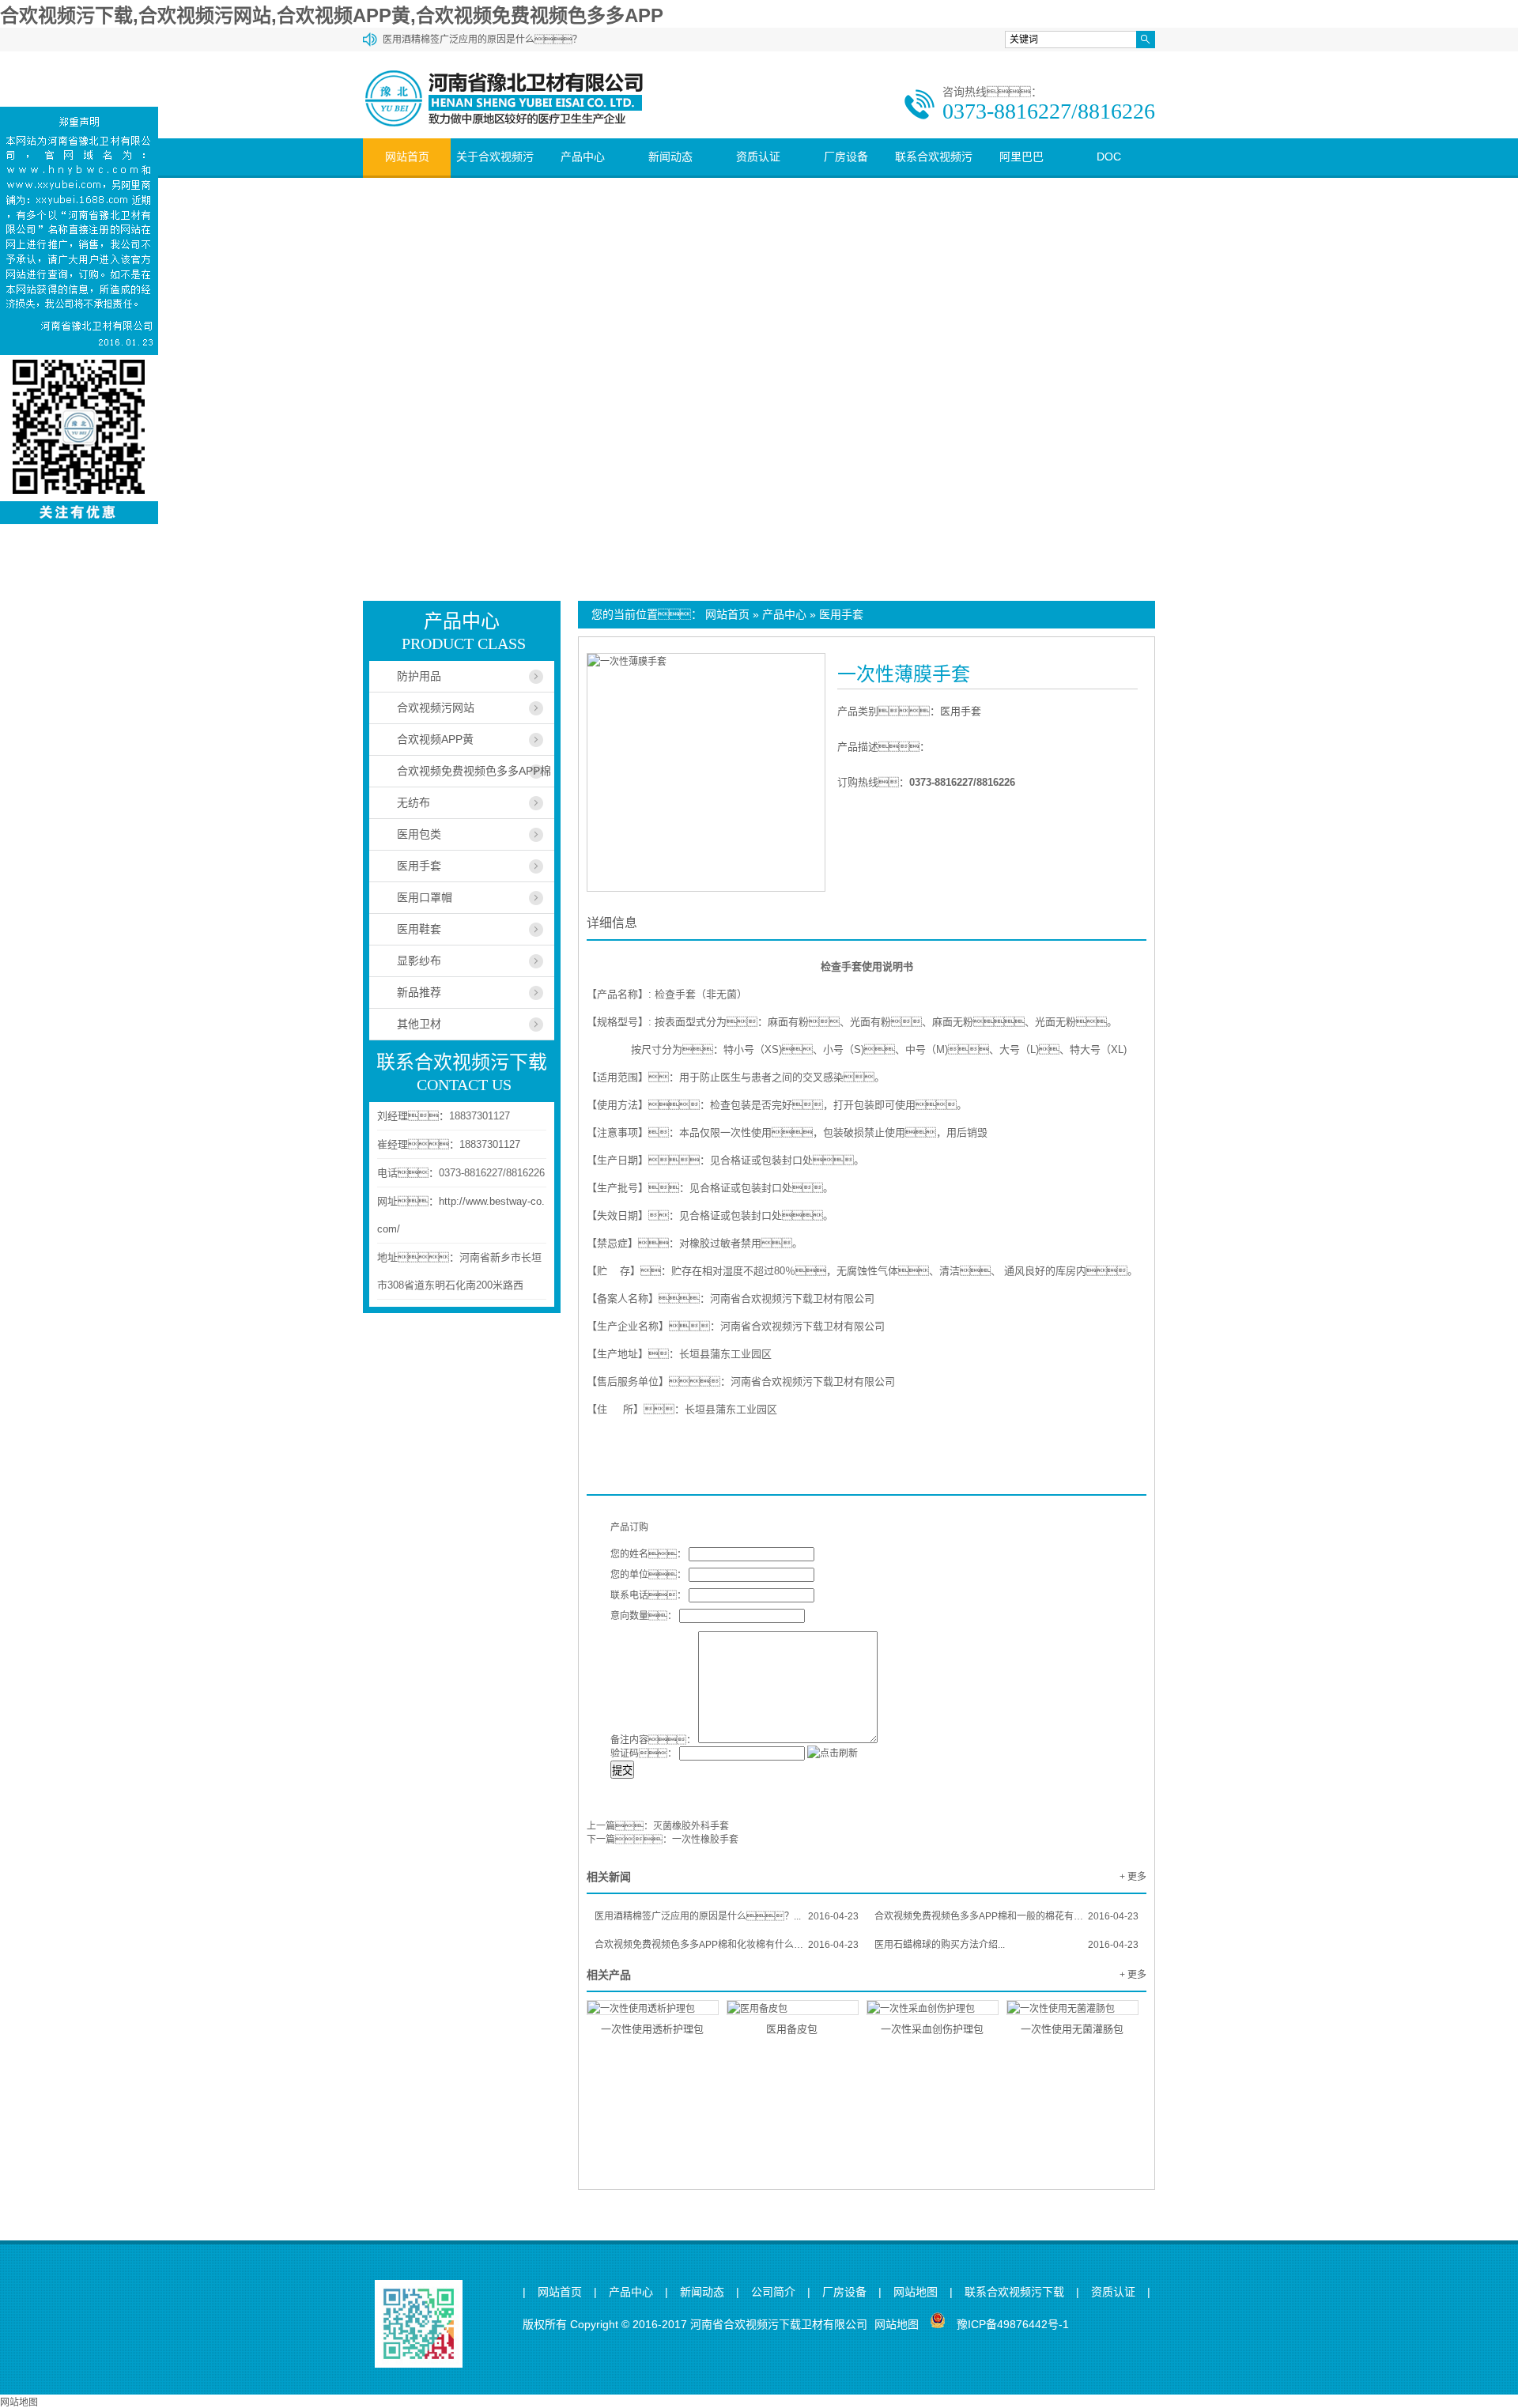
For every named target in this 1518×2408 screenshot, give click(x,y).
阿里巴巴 (1021, 157)
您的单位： (648, 1575)
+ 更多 (1133, 1877)
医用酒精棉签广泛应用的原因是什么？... (727, 1916)
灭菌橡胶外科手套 (691, 1826)
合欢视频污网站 (436, 708)
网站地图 (916, 2292)
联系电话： (648, 1595)
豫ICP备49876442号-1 (1013, 2324)
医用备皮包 (792, 2029)
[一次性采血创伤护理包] (933, 2008)
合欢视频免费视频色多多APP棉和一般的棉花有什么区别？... (1006, 1916)
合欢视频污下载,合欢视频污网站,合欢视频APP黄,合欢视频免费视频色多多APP (332, 15)
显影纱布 (419, 961)
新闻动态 (670, 157)
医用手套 (841, 614)
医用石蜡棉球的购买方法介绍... (1006, 1945)
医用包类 (419, 834)
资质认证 (758, 157)
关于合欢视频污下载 (495, 175)
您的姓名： (648, 1554)
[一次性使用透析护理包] (653, 2008)
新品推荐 (419, 992)
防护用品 (419, 676)
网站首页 (407, 157)
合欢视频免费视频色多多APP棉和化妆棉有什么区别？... (727, 1945)
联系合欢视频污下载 (934, 175)
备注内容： (653, 1740)
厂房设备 (846, 157)
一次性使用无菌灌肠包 (1072, 2029)
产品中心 (583, 157)
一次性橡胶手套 (705, 1840)
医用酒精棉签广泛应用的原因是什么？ (482, 40)
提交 (622, 1770)
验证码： (644, 1753)
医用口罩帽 (425, 897)
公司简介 (773, 2292)
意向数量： (644, 1616)
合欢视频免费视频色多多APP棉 (474, 771)
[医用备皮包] (793, 2008)
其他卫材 (419, 1024)
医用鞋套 (419, 929)
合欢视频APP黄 (435, 739)
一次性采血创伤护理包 (932, 2029)
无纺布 (413, 802)
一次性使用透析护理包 (652, 2029)
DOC (1109, 157)
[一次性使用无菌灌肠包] (1072, 2008)
